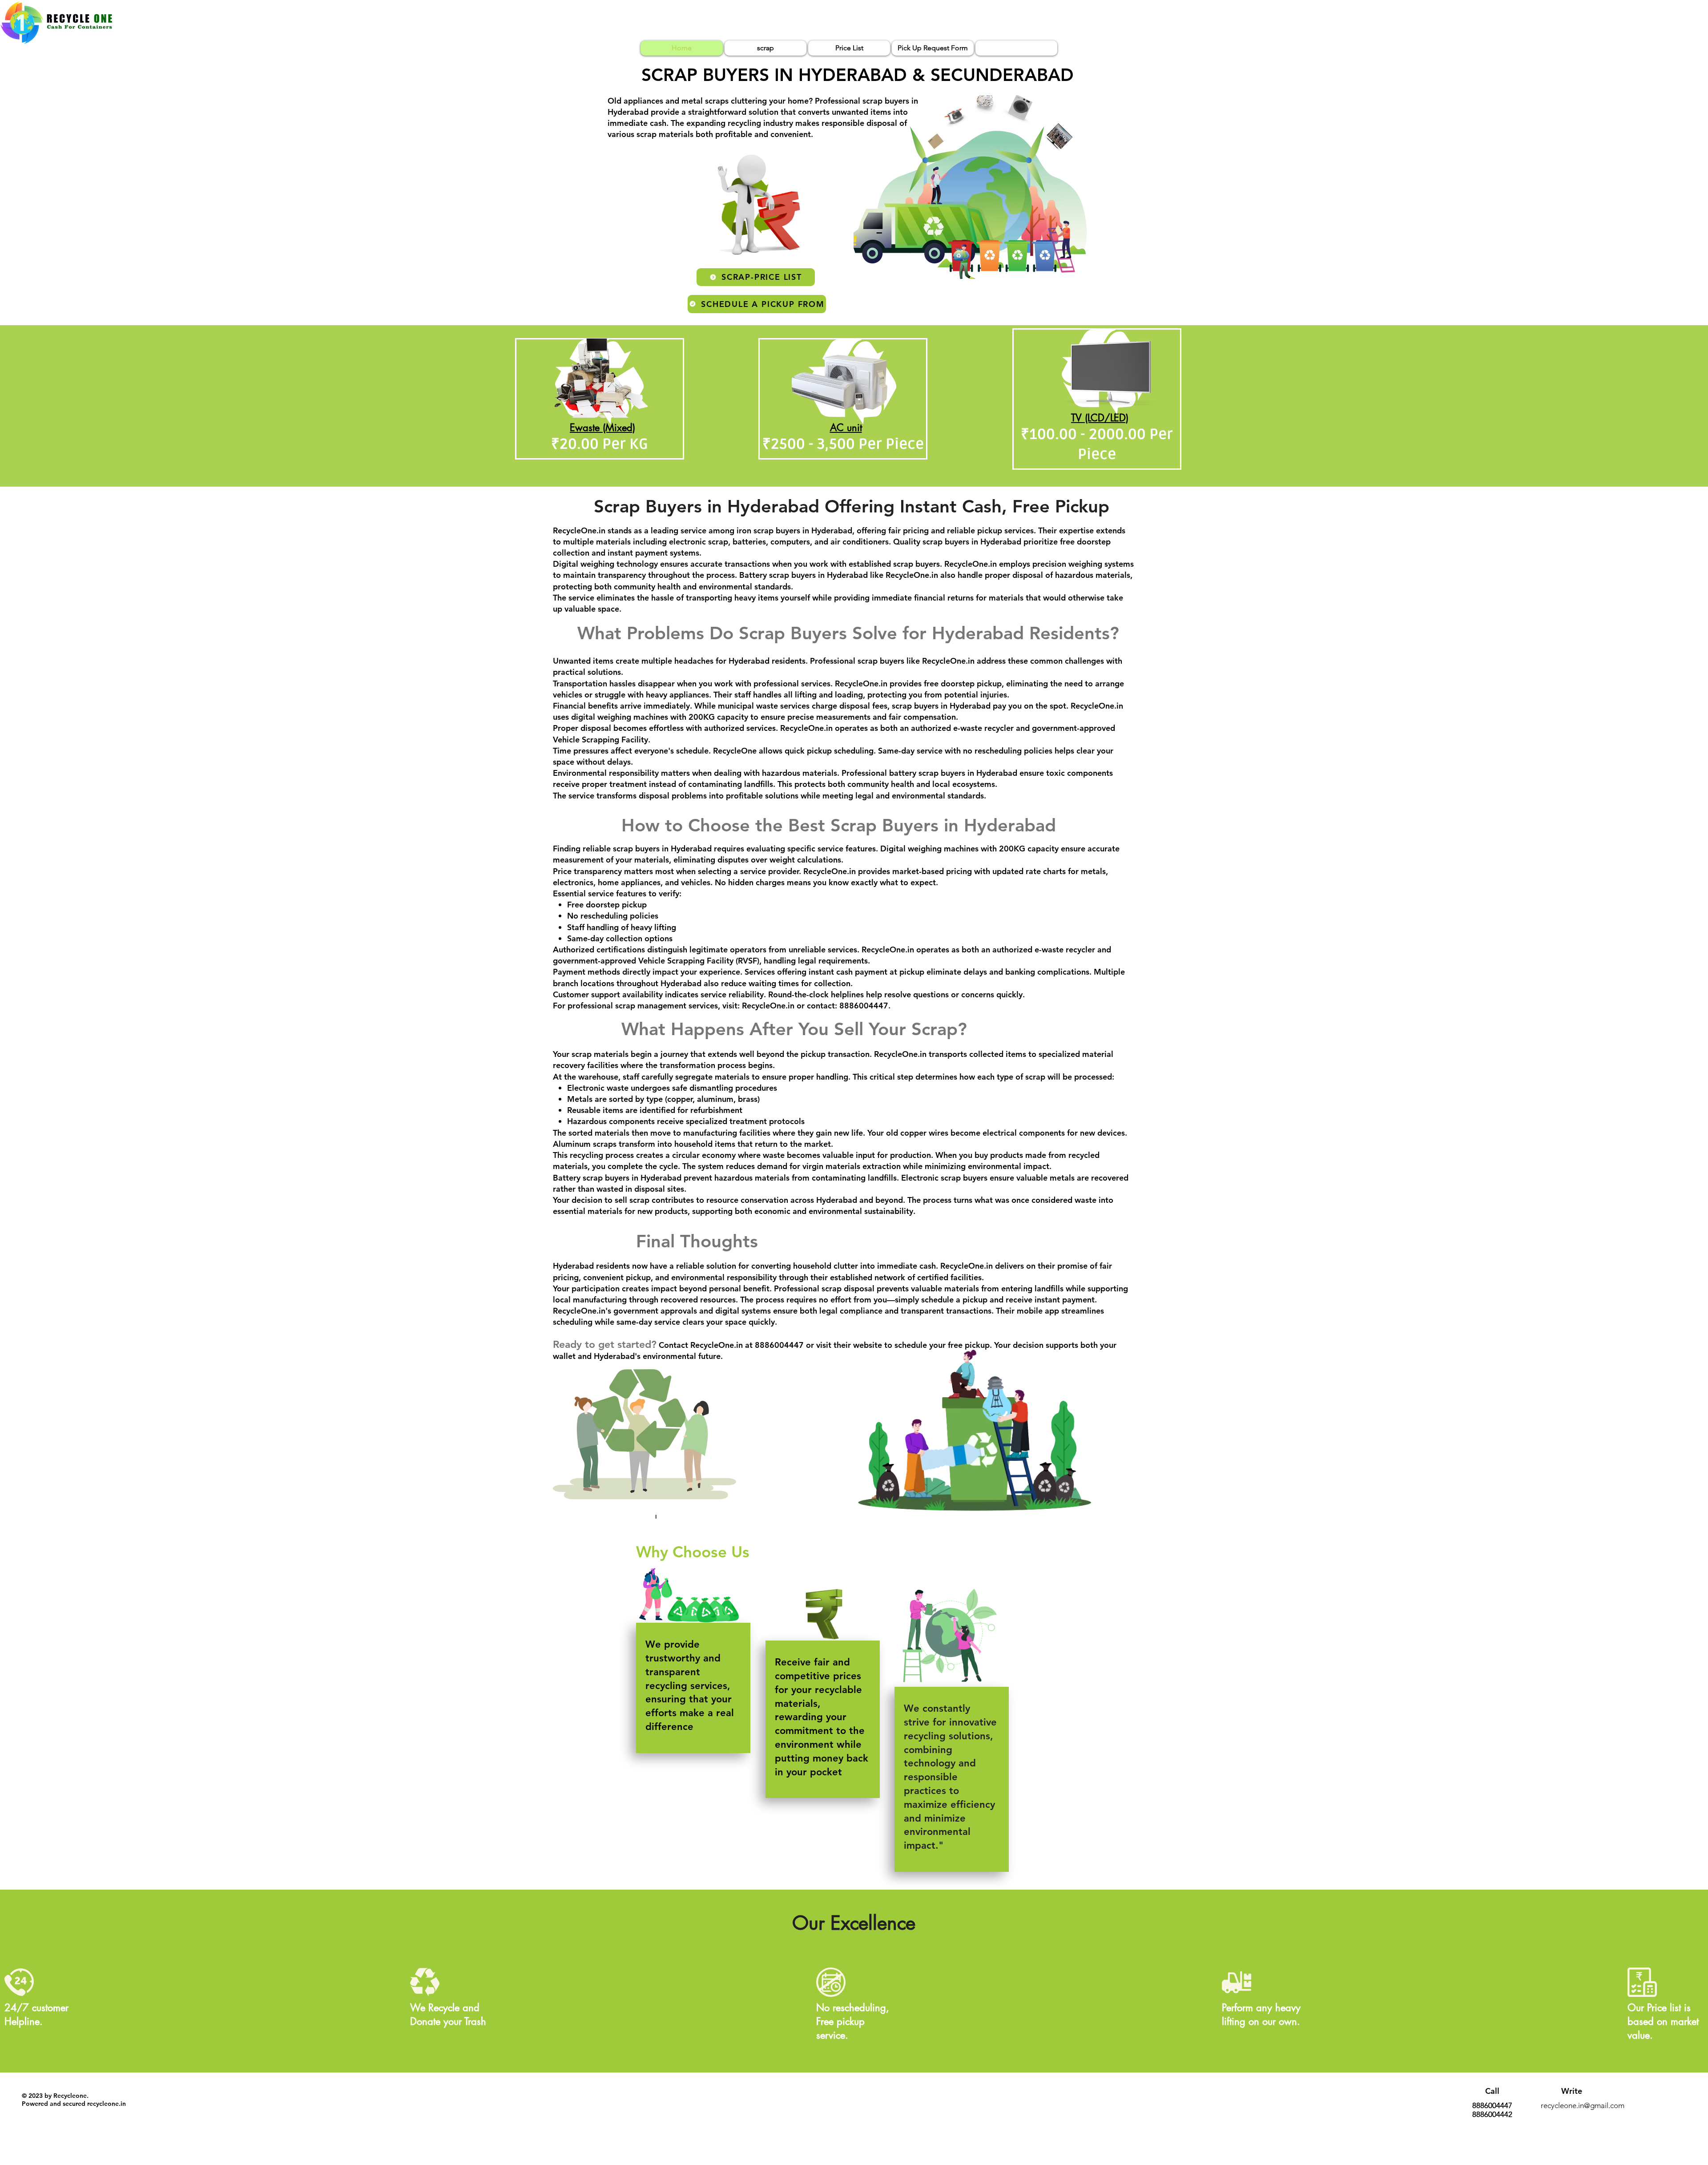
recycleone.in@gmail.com (1583, 2105)
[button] (759, 1618)
